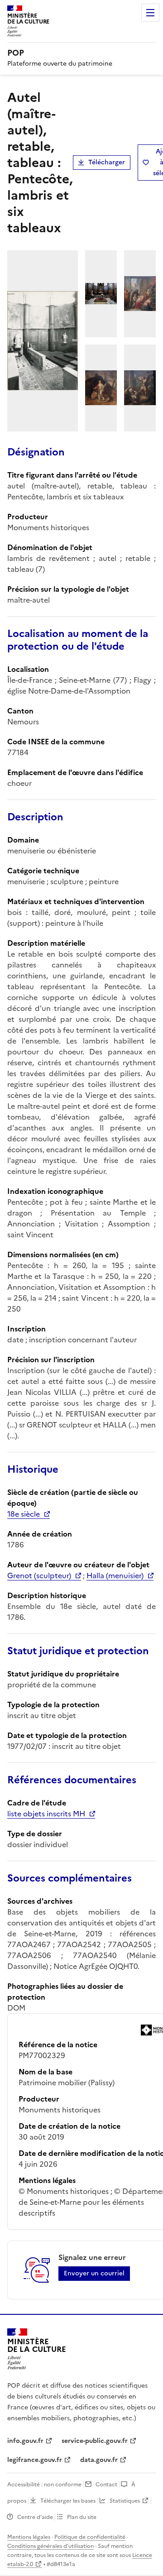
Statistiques (125, 2501)
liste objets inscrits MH (46, 1814)
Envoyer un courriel (94, 2273)
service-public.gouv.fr (95, 2441)
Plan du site (82, 2517)
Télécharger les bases (68, 2501)
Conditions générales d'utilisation (50, 2546)
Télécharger (107, 162)
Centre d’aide (35, 2517)
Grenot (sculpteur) (39, 1575)
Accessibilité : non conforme (44, 2485)
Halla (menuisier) (115, 1575)
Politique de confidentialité (90, 2537)
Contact (106, 2485)
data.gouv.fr (99, 2460)
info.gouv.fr (25, 2441)
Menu (150, 13)
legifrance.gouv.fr (35, 2460)
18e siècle (24, 1514)
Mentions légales (29, 2537)
